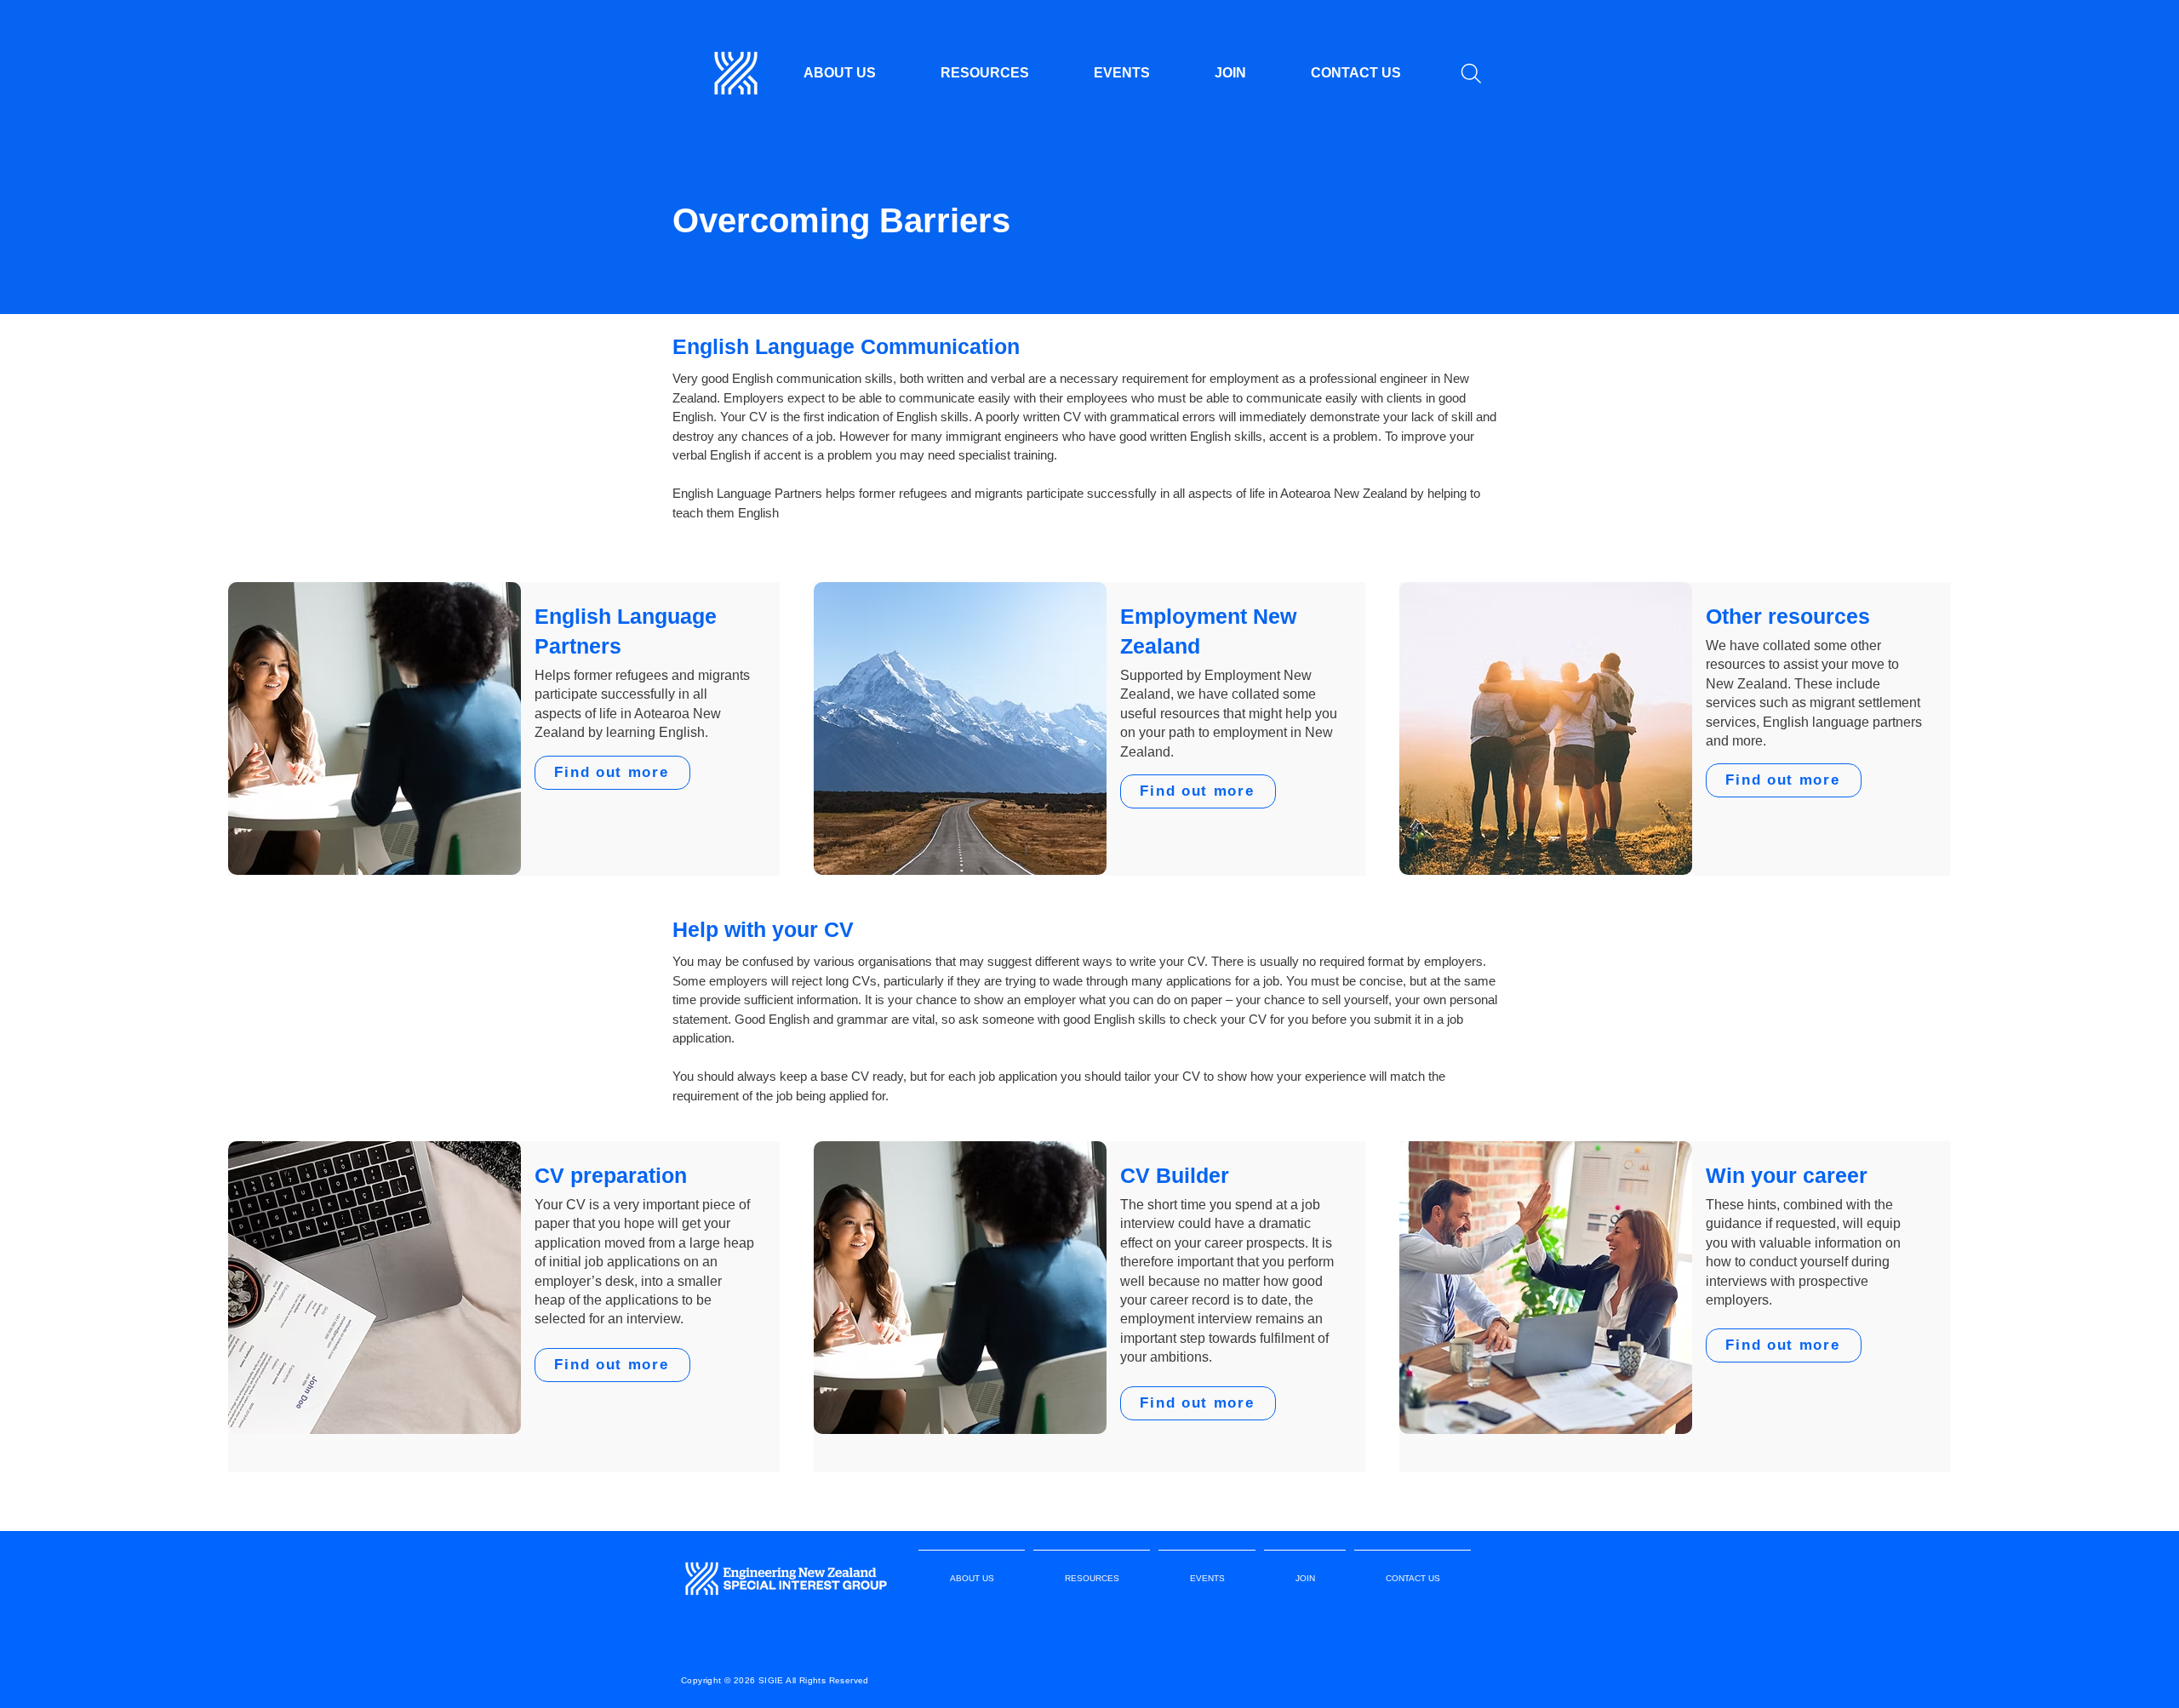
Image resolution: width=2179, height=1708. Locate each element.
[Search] (1471, 73)
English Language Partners (747, 493)
